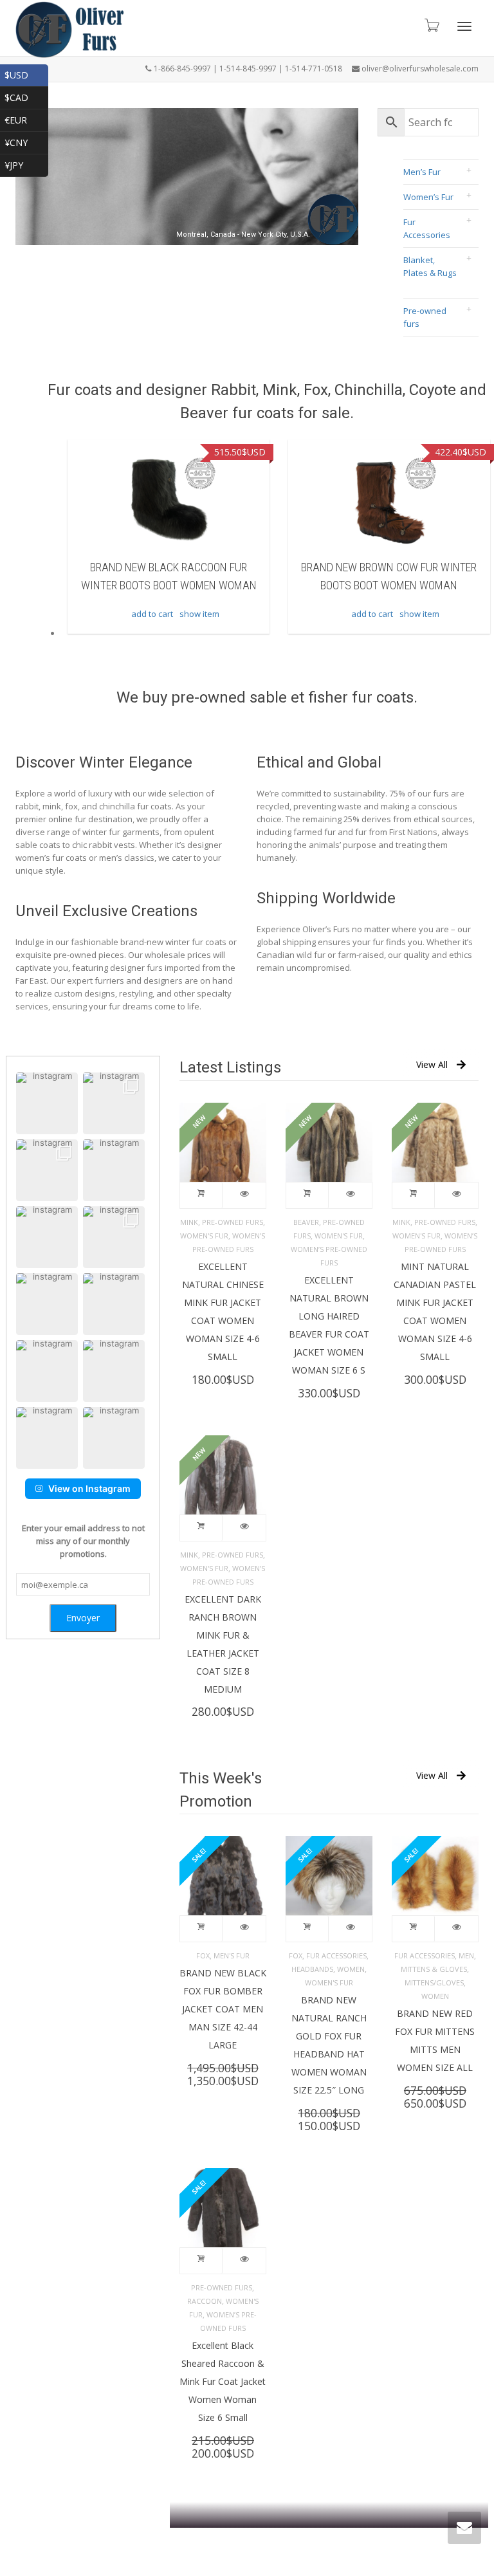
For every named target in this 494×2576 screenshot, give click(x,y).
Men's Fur (232, 1955)
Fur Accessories (427, 228)
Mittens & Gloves (434, 1969)
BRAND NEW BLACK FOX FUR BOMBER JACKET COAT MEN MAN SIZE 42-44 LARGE (223, 2009)
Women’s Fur (428, 197)
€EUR (26, 119)
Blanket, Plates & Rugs (430, 266)
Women (351, 1969)
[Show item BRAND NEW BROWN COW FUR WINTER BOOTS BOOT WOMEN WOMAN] (318, 501)
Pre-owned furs (425, 317)
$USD (26, 74)
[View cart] (431, 25)
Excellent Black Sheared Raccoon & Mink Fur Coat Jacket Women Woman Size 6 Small (223, 2381)
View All (432, 1064)
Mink (189, 1222)
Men (466, 1955)
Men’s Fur (422, 172)
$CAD (26, 96)
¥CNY (26, 141)
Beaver (306, 1222)
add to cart (81, 614)
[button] (47, 1103)
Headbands (312, 1969)
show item (128, 614)
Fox (203, 1955)
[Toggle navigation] (464, 26)
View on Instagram (89, 1488)
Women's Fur (204, 1236)
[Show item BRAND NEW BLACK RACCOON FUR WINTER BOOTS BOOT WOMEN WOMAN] (97, 501)
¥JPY (26, 164)
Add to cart (201, 1195)
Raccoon (205, 2301)
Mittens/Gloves (434, 1983)
